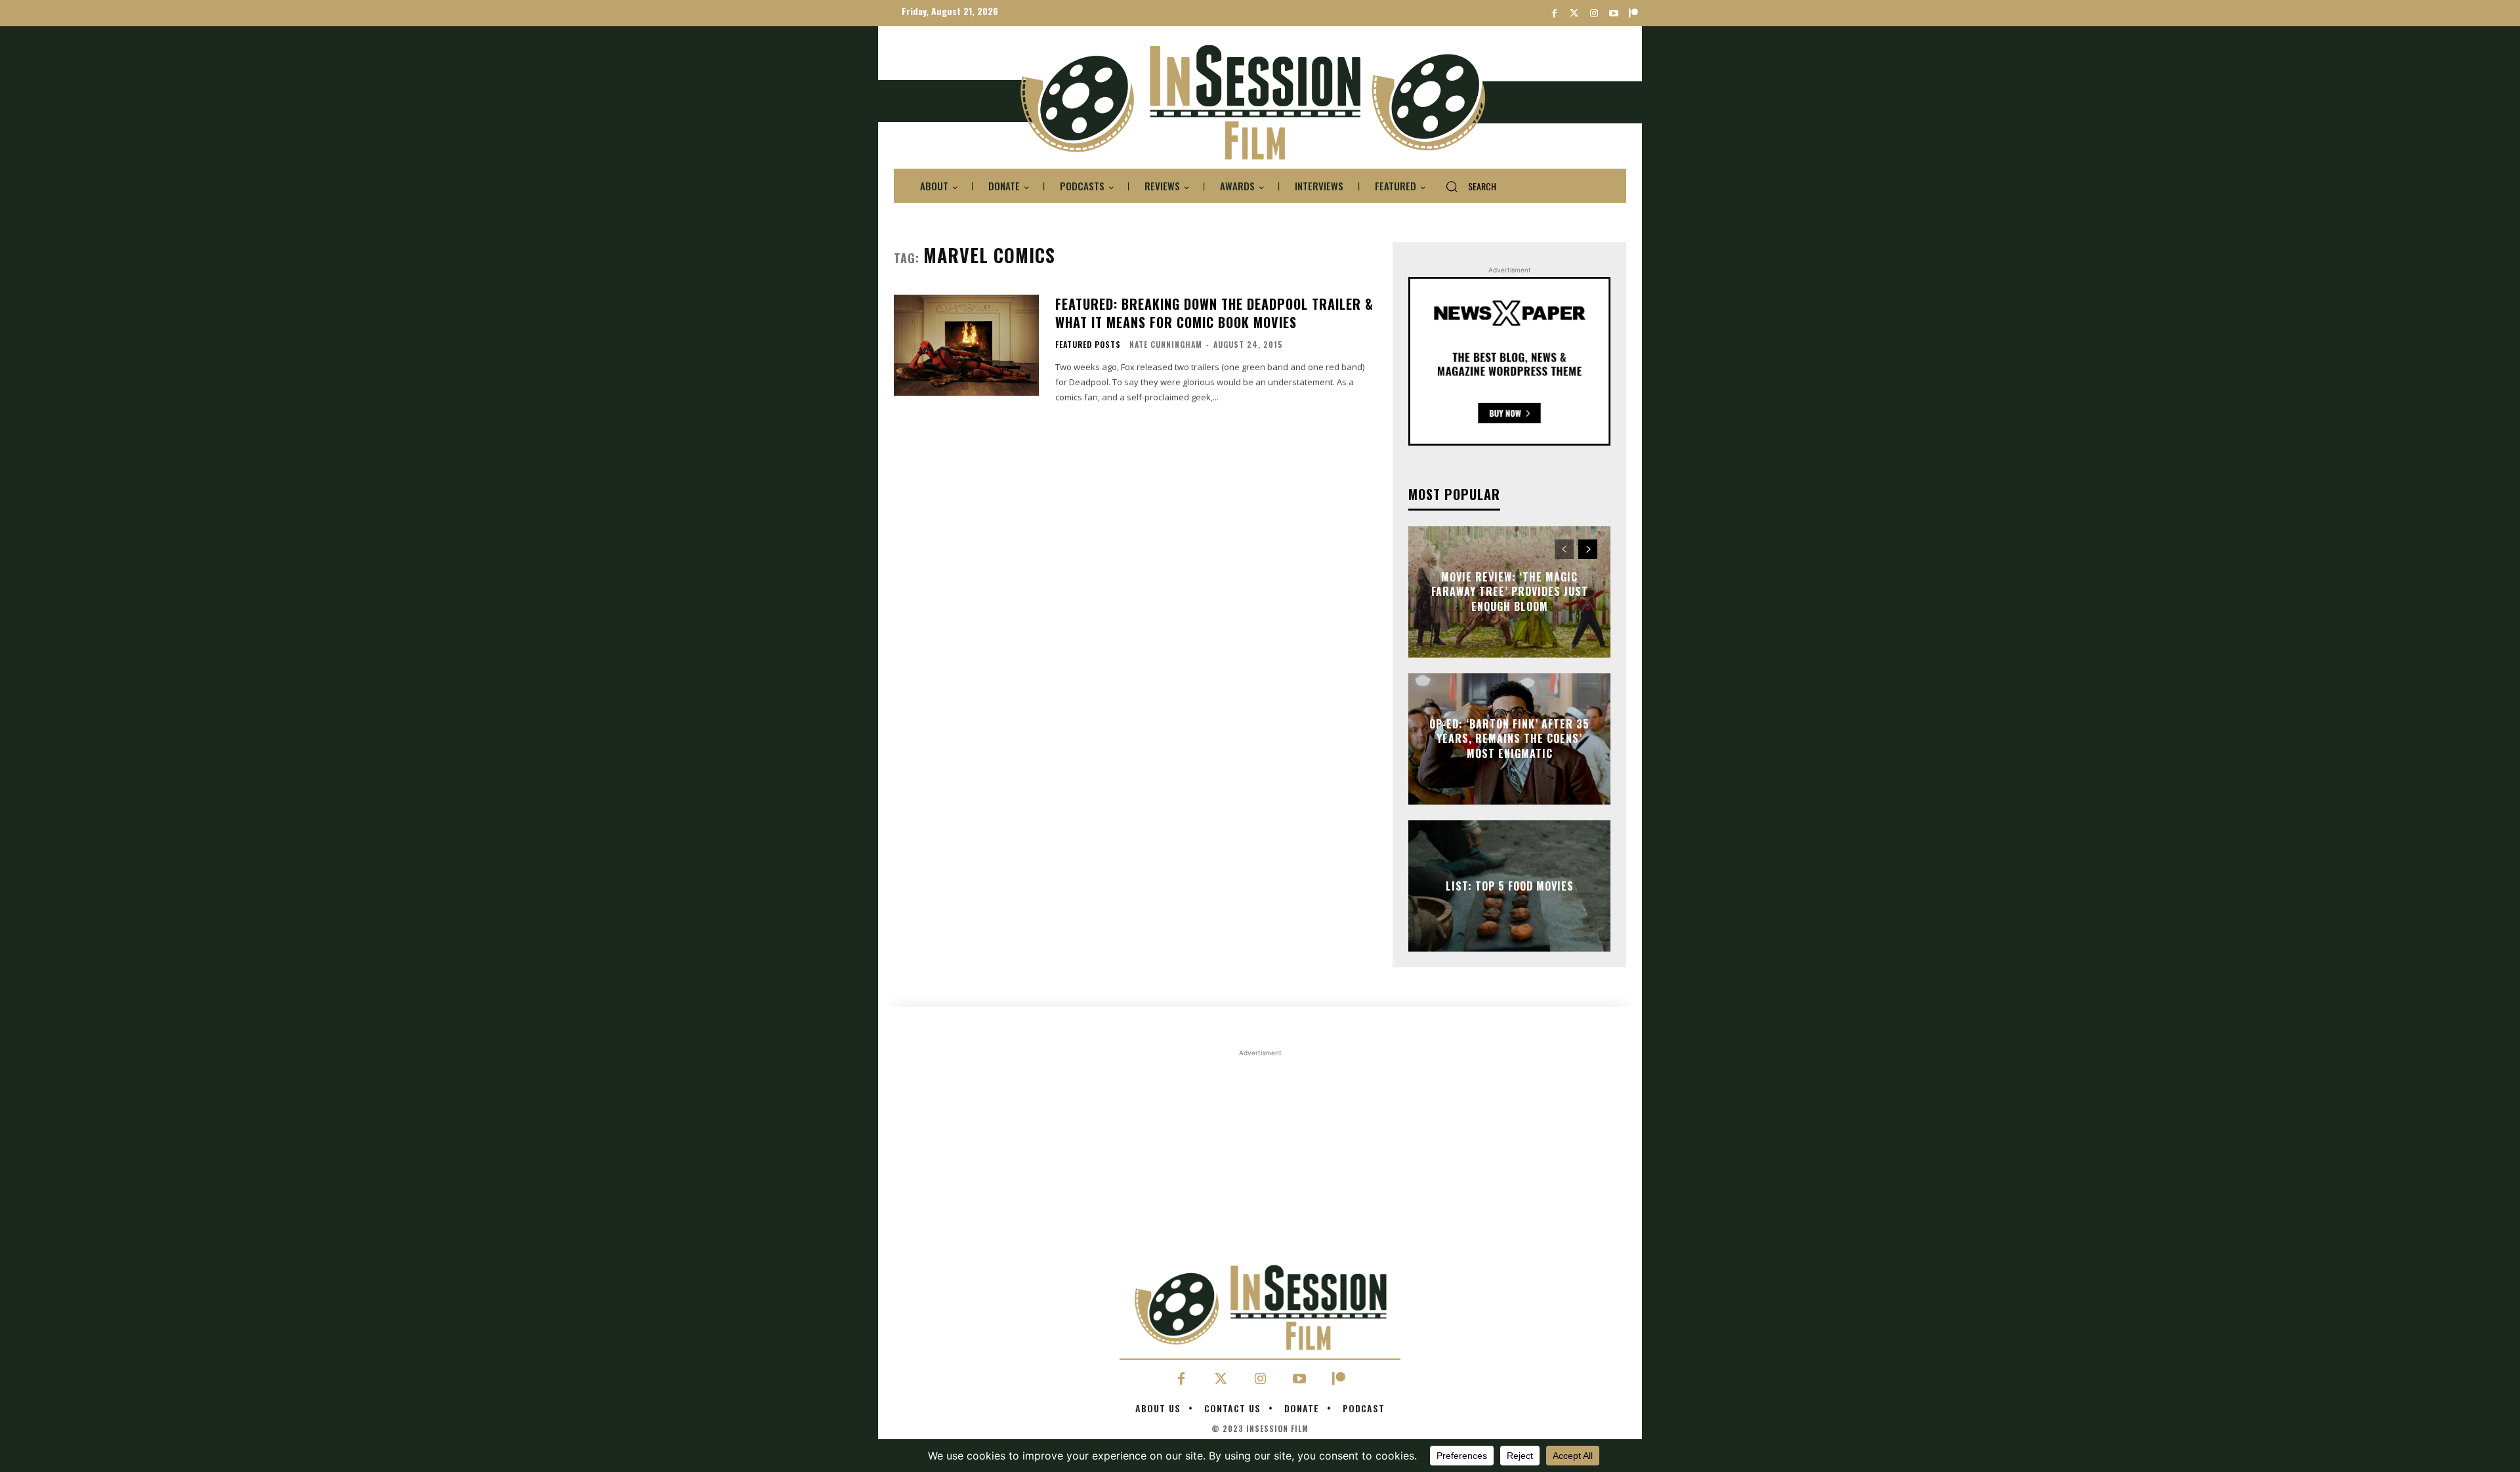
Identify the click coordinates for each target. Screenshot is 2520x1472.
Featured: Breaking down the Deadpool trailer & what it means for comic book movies (1214, 313)
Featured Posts (1088, 345)
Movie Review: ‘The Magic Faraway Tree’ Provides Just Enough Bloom (1510, 592)
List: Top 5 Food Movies (1510, 886)
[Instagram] (1594, 13)
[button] (1466, 186)
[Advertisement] (1260, 1152)
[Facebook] (1554, 13)
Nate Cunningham (1166, 344)
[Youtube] (1613, 13)
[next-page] (1588, 549)
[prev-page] (1564, 549)
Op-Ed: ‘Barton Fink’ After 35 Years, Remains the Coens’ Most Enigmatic (1509, 739)
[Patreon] (1633, 13)
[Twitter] (1574, 13)
